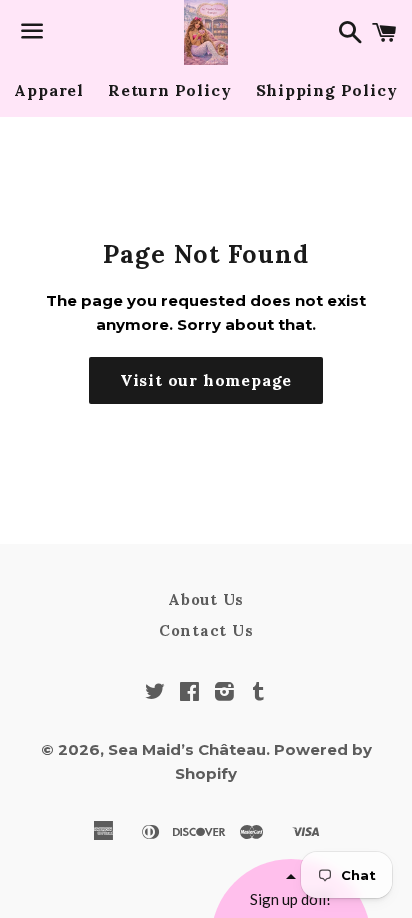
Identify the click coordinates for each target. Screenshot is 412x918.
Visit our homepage (206, 380)
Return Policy (169, 90)
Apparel (49, 90)
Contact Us (206, 630)
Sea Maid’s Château (187, 749)
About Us (206, 599)
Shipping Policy (327, 90)
